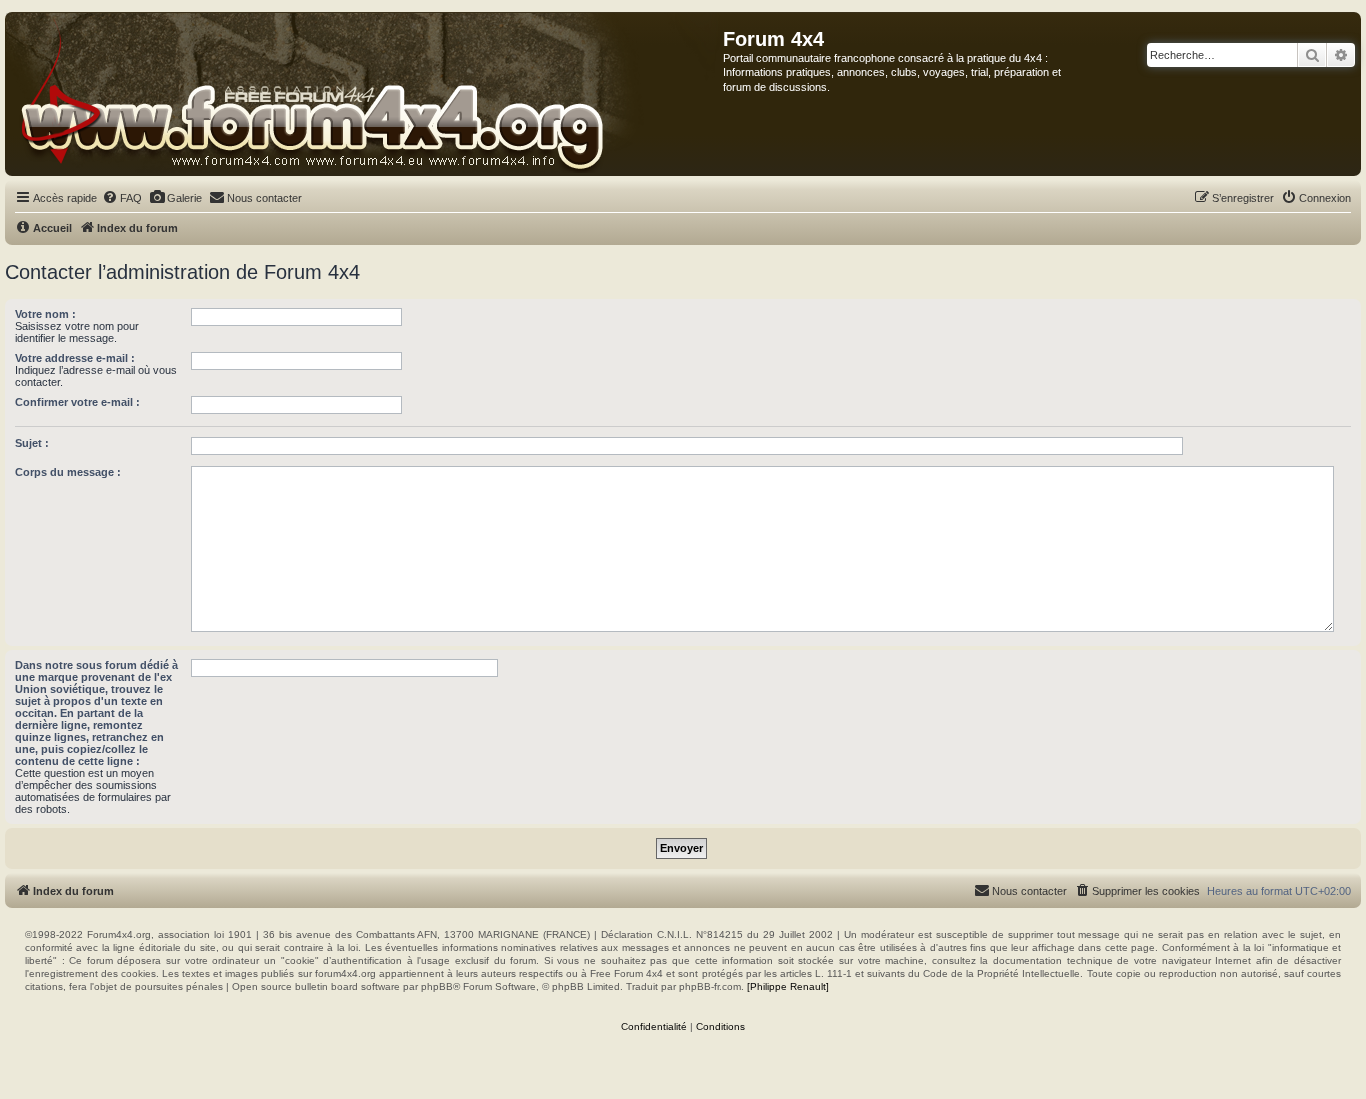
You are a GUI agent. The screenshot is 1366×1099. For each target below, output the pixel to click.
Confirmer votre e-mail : (77, 402)
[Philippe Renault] (788, 986)
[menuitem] (122, 198)
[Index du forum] (364, 94)
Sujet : (32, 443)
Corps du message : (68, 472)
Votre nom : (45, 314)
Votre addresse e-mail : (75, 358)
